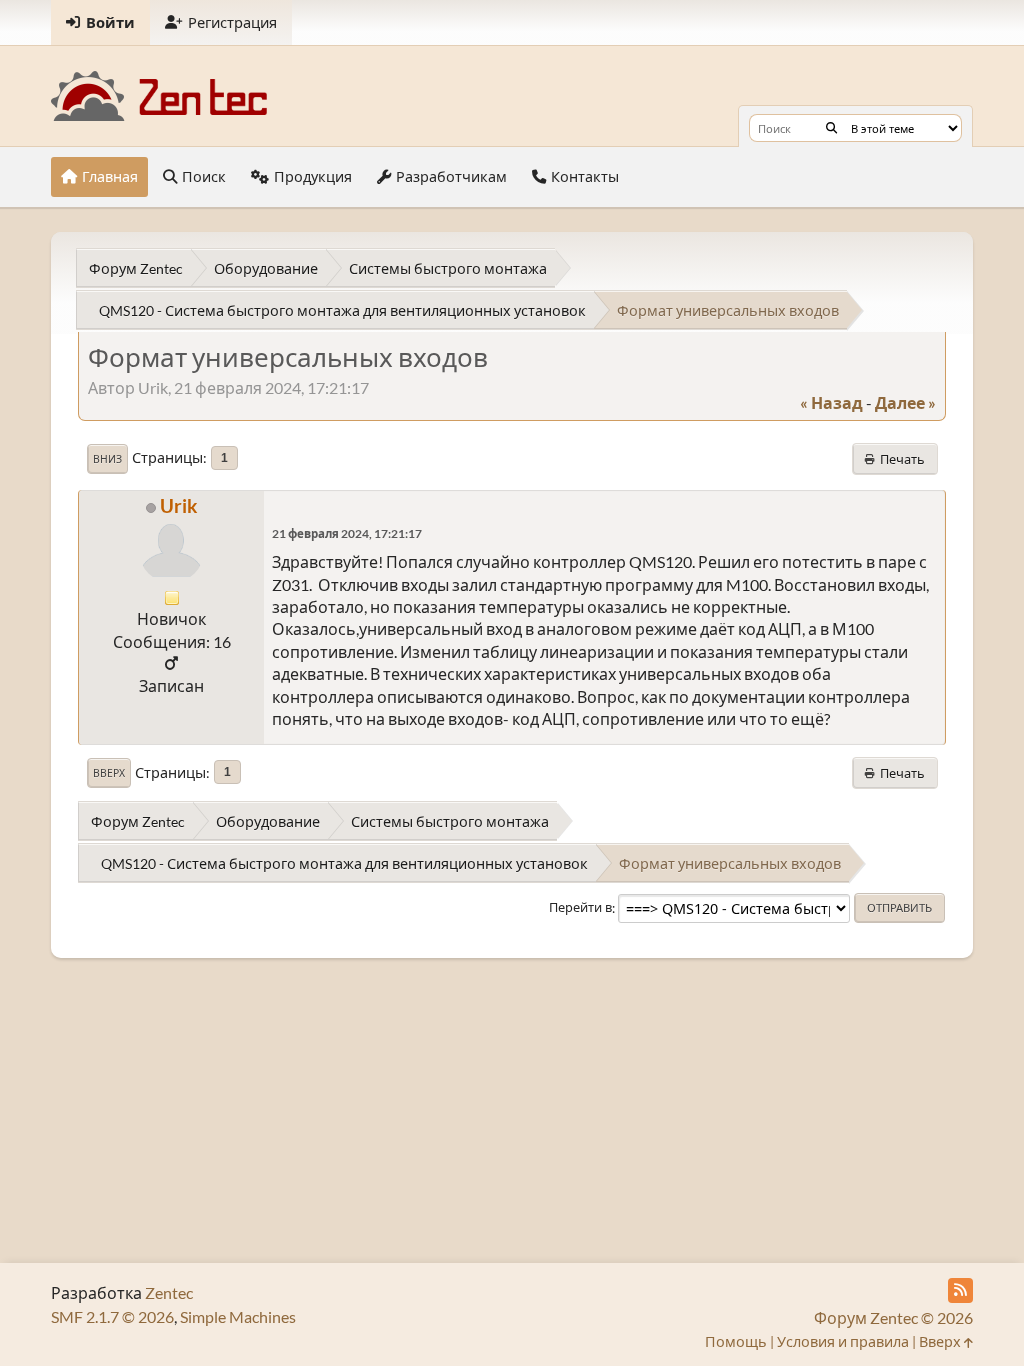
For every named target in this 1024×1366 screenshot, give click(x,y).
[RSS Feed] (960, 1290)
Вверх (109, 773)
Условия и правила (843, 1341)
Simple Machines (238, 1316)
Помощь (736, 1341)
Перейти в (580, 908)
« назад (831, 402)
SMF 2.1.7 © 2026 (112, 1316)
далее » (905, 402)
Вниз (107, 459)
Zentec (169, 1292)
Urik (178, 505)
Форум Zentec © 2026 (893, 1317)
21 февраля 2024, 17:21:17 (347, 533)
